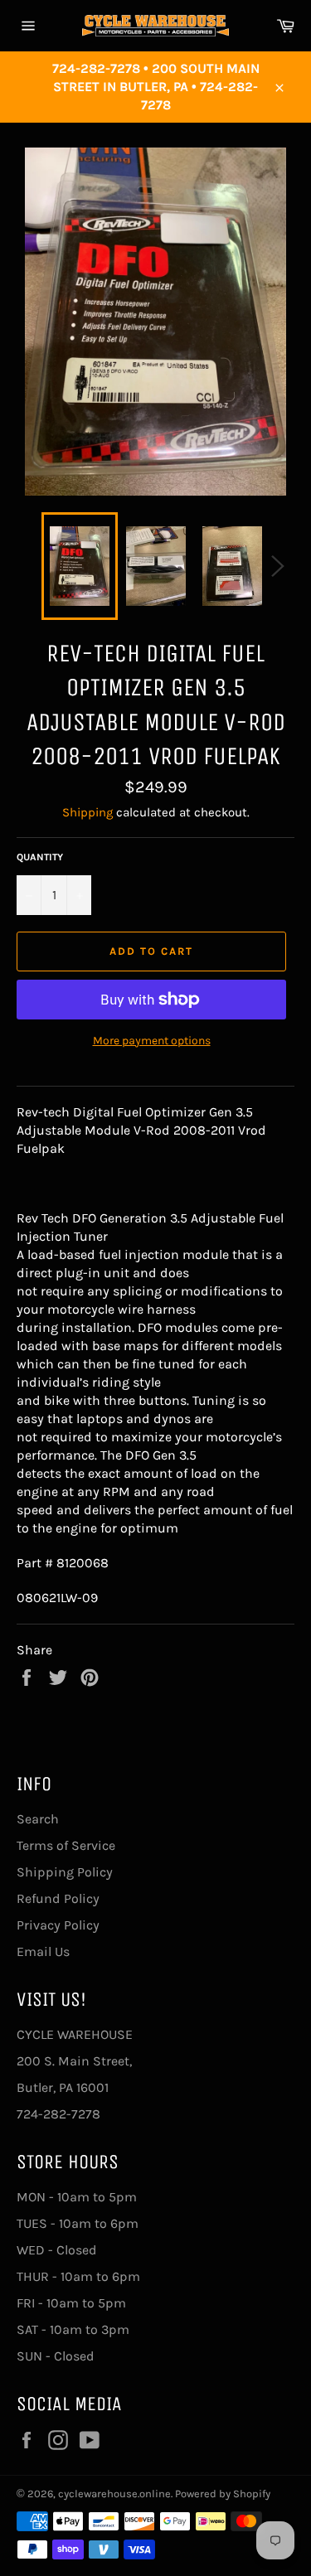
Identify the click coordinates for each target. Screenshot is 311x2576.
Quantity (40, 857)
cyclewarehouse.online (114, 2494)
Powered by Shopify (223, 2494)
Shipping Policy (65, 1872)
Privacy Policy (58, 1925)
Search (38, 1819)
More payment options (152, 1041)
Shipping (87, 812)
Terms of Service (66, 1845)
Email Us (43, 1951)
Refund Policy (58, 1898)
